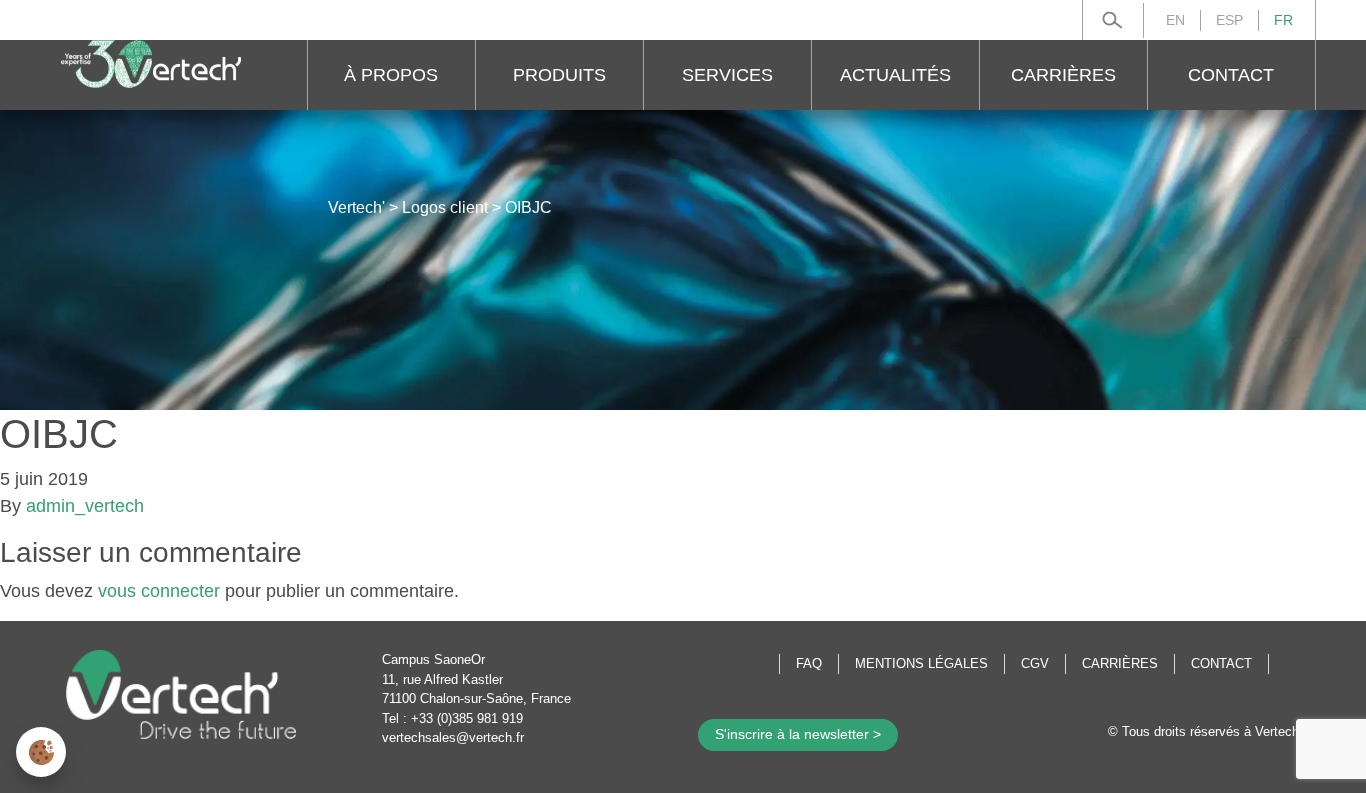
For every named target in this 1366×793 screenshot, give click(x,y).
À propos (391, 75)
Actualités (895, 75)
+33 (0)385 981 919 (467, 718)
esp (1229, 20)
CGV (1035, 663)
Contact (1231, 75)
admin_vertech (85, 506)
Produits (559, 75)
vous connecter (159, 591)
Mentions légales (921, 663)
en (1175, 20)
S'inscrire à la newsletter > (798, 734)
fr (1283, 20)
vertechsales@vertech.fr (453, 737)
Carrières (1063, 75)
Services (727, 75)
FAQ (809, 663)
